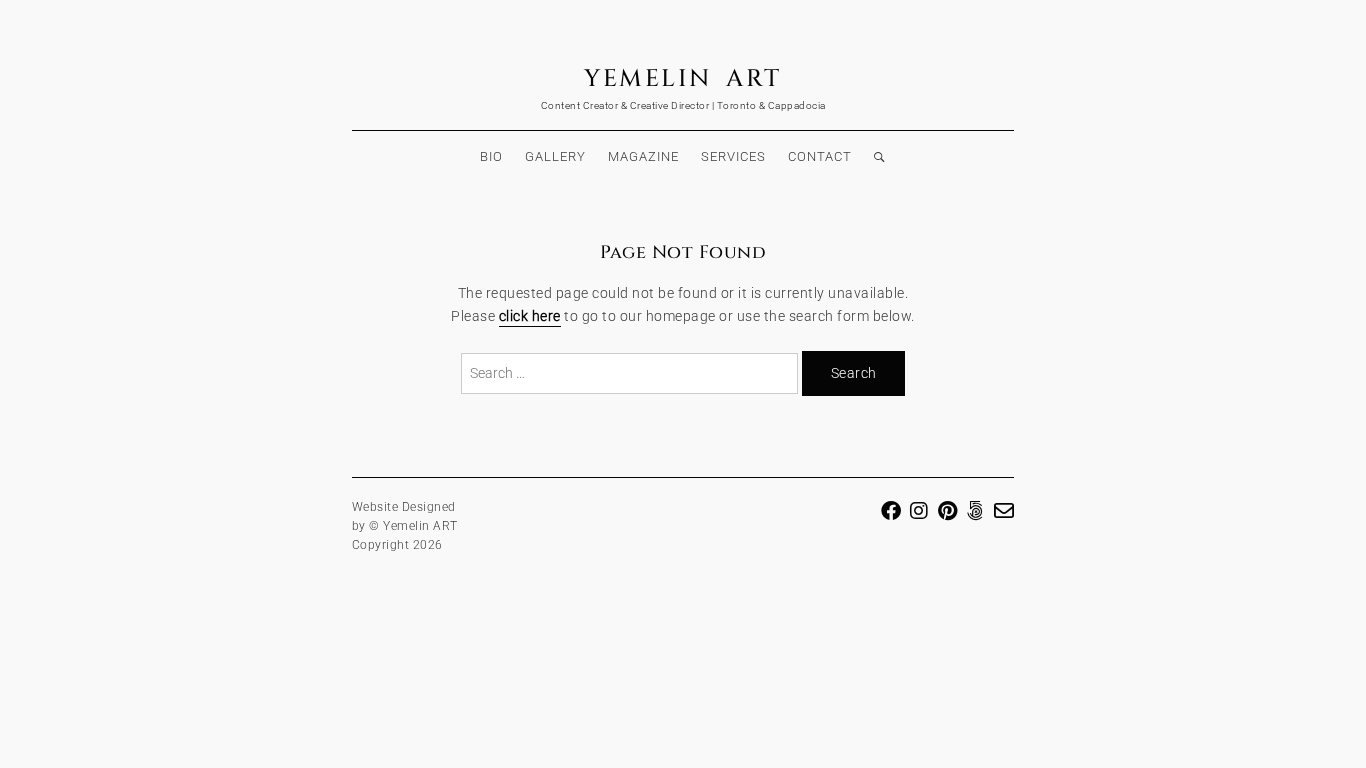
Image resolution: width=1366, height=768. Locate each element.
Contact (820, 156)
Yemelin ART (683, 79)
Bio (491, 156)
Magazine (643, 156)
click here (530, 316)
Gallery (555, 156)
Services (733, 156)
